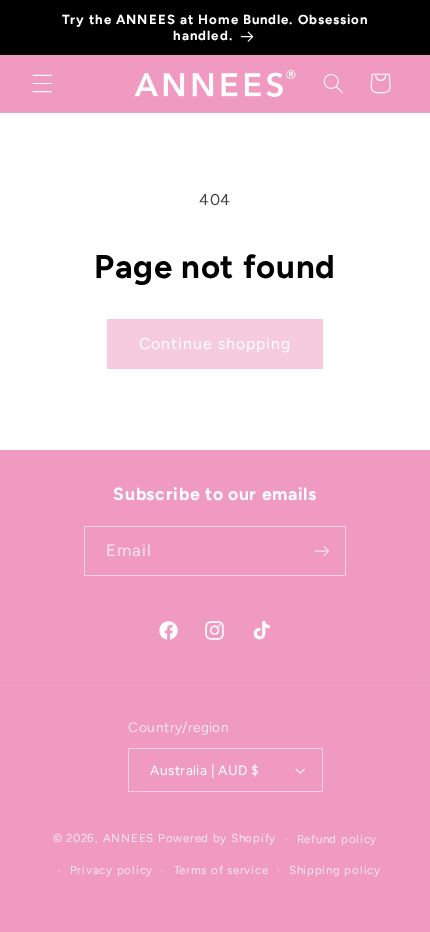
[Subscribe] (322, 550)
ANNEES (128, 839)
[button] (42, 83)
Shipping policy (335, 870)
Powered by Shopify (217, 839)
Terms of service (221, 870)
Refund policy (337, 839)
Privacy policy (111, 870)
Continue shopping (215, 343)
